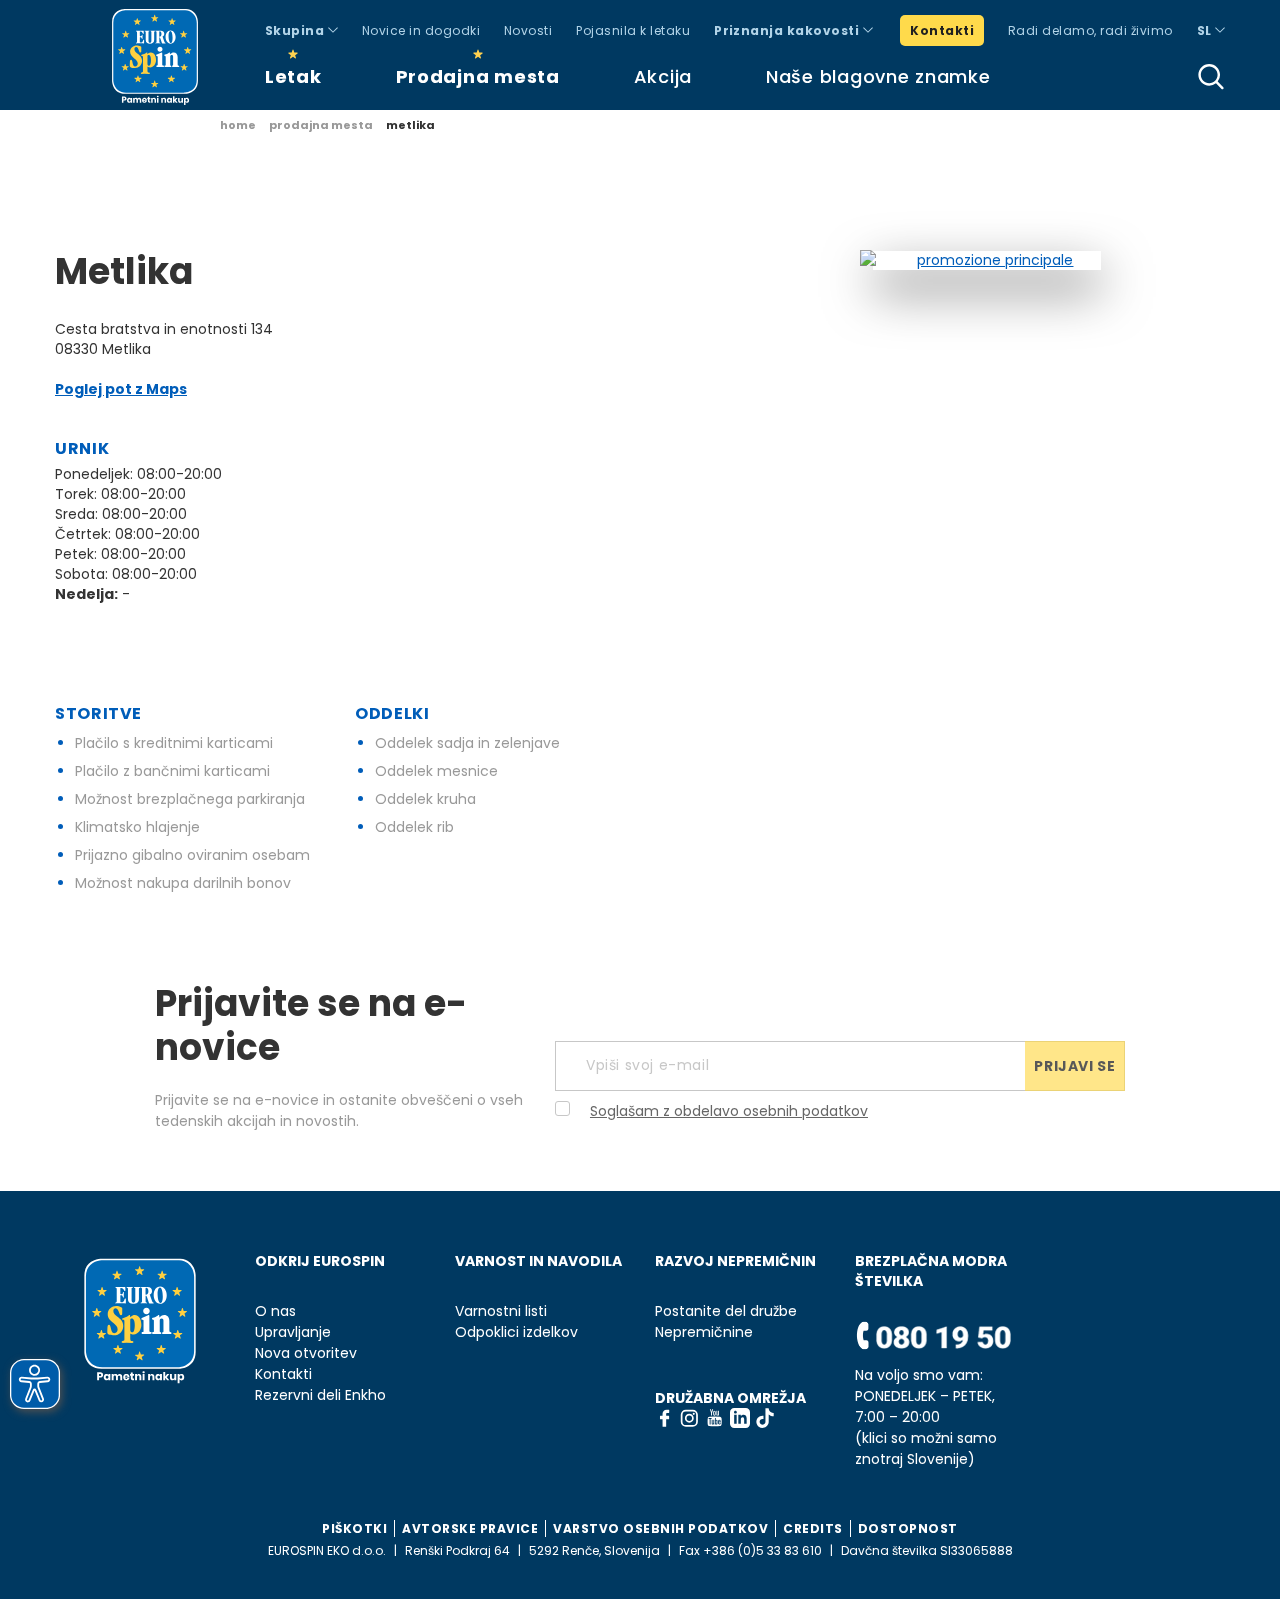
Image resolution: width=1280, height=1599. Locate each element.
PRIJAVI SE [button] (1074, 1066)
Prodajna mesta (478, 76)
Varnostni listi (501, 1311)
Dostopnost (908, 1528)
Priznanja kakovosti (788, 30)
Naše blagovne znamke (878, 76)
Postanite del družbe (726, 1311)
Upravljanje (293, 1332)
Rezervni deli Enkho (320, 1395)
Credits (813, 1528)
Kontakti (942, 30)
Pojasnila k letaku (633, 30)
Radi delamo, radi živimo (1090, 30)
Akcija (663, 76)
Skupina (296, 30)
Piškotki (354, 1528)
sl (1206, 30)
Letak (293, 76)
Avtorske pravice (470, 1528)
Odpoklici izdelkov (516, 1332)
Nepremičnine (704, 1332)
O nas (275, 1311)
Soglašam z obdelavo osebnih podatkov (729, 1111)
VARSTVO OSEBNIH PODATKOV (660, 1528)
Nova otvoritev (306, 1353)
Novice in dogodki (421, 30)
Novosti (528, 30)
